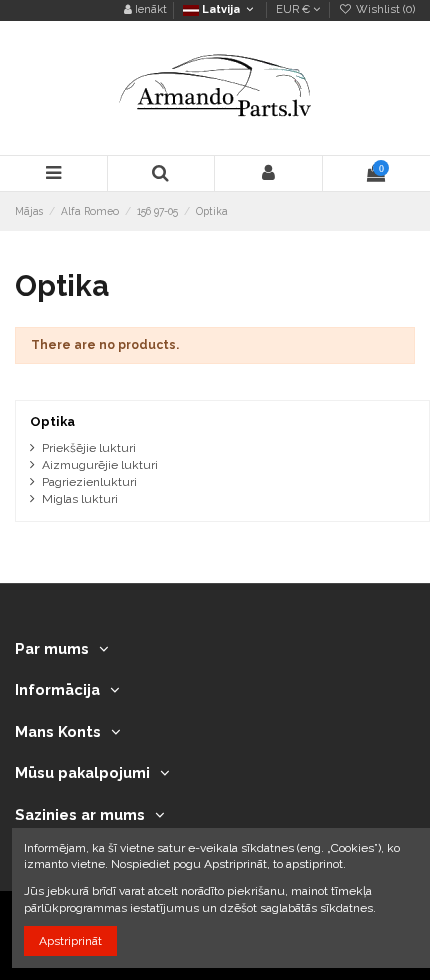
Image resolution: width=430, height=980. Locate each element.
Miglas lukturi (80, 499)
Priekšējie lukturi (89, 448)
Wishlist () (384, 9)
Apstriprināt (70, 941)
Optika (52, 421)
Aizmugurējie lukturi (100, 465)
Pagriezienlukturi (89, 482)
